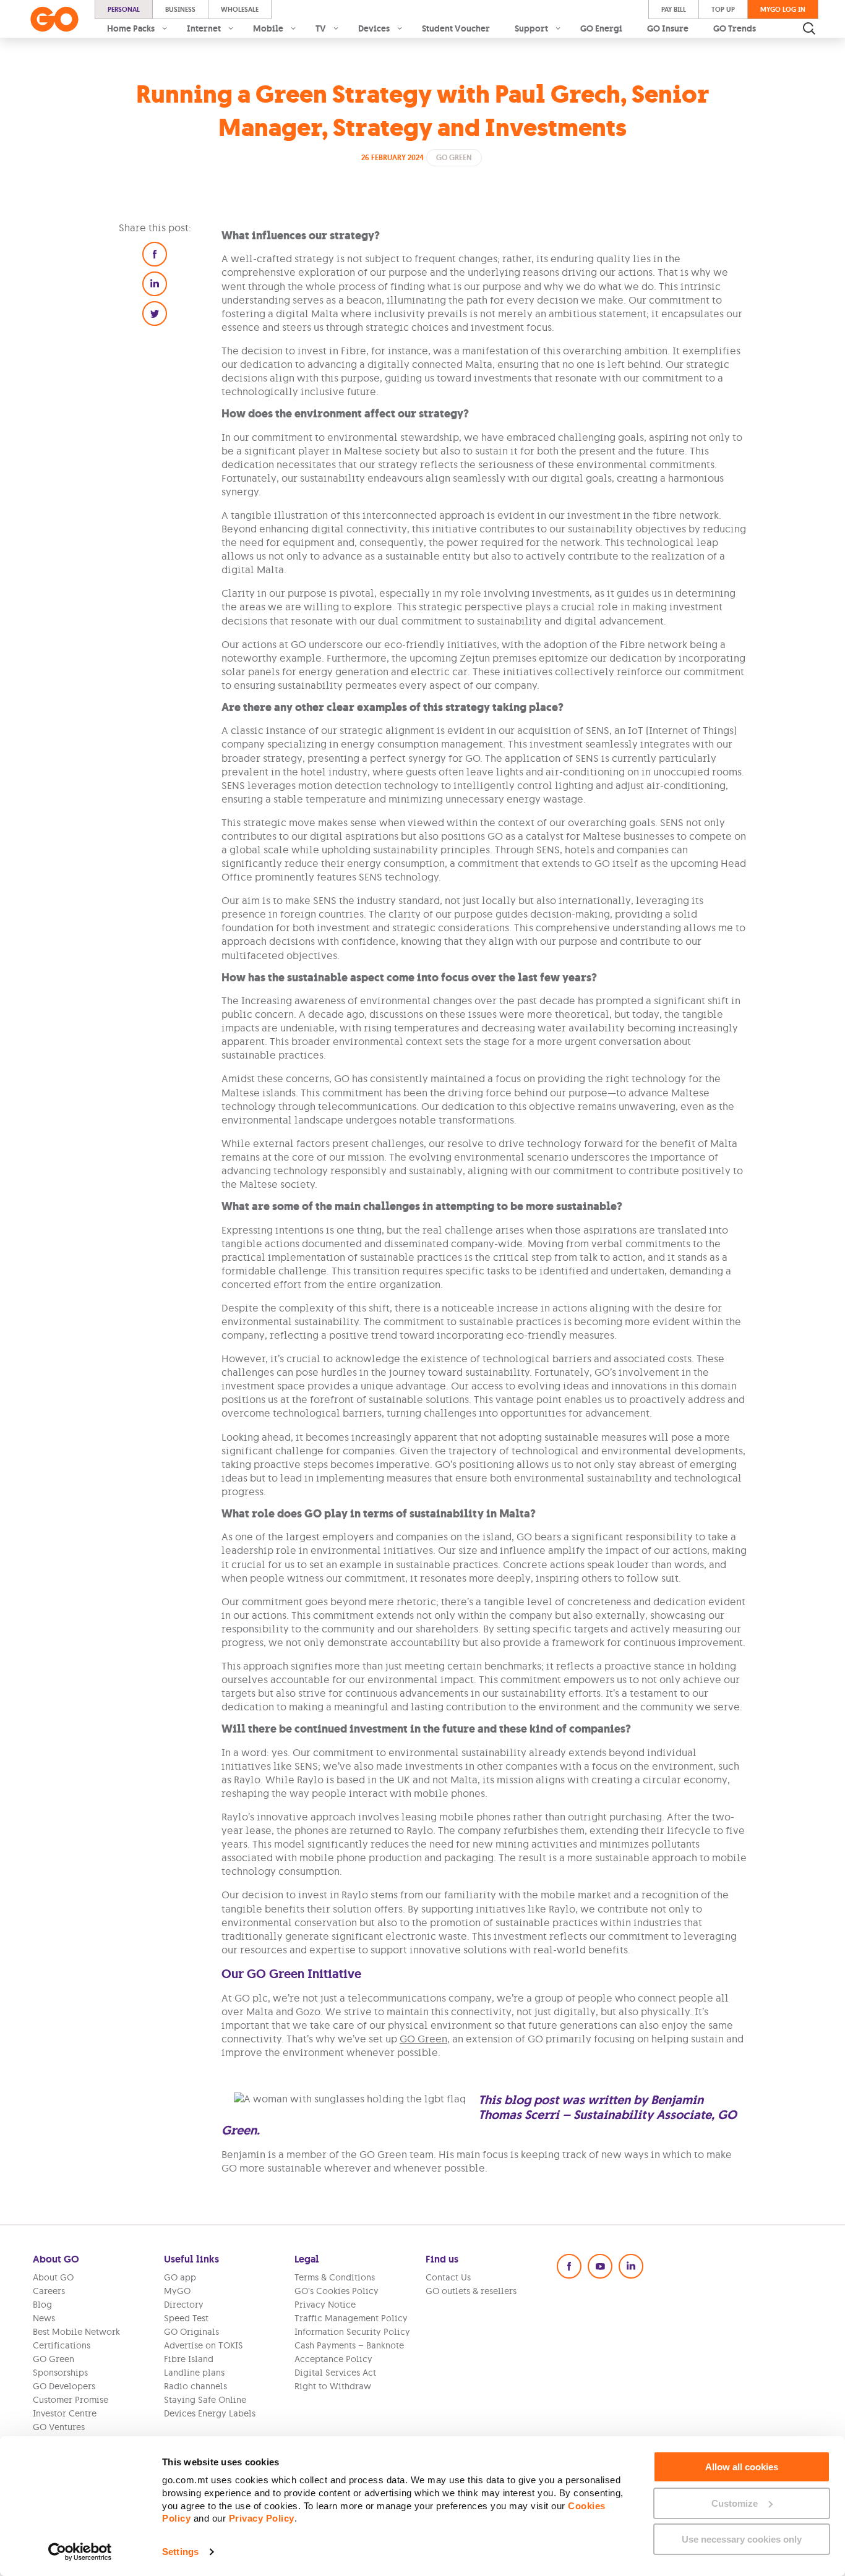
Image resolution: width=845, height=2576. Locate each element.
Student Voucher (456, 28)
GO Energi (601, 28)
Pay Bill (674, 9)
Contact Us (448, 2277)
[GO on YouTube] (600, 2266)
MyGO (177, 2291)
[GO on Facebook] (569, 2266)
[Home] (54, 19)
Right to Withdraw (333, 2386)
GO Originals (191, 2332)
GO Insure (668, 28)
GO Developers (64, 2386)
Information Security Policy (352, 2332)
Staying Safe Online (205, 2400)
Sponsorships (60, 2373)
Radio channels (195, 2386)
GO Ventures (59, 2427)
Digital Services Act (335, 2373)
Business (180, 9)
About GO (53, 2277)
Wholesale (240, 9)
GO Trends (735, 28)
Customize (735, 2503)
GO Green (423, 2039)
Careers (49, 2291)
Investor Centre (65, 2413)
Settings (180, 2552)
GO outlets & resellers (471, 2291)
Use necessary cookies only (742, 2539)
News (44, 2318)
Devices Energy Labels (210, 2413)
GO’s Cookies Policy (337, 2291)
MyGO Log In (783, 9)
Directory (184, 2305)
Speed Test (186, 2318)
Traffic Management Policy (351, 2318)
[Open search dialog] (809, 28)
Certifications (62, 2345)
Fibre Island (189, 2359)
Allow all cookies (742, 2467)
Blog (42, 2305)
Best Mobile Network (76, 2332)
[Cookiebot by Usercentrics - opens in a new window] (80, 2552)
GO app (180, 2277)
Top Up (723, 9)
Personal (124, 9)
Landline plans (194, 2373)
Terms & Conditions (335, 2277)
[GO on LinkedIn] (631, 2266)
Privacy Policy (262, 2518)
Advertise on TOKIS (204, 2345)
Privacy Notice (325, 2305)
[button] (155, 254)
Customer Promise (71, 2400)
